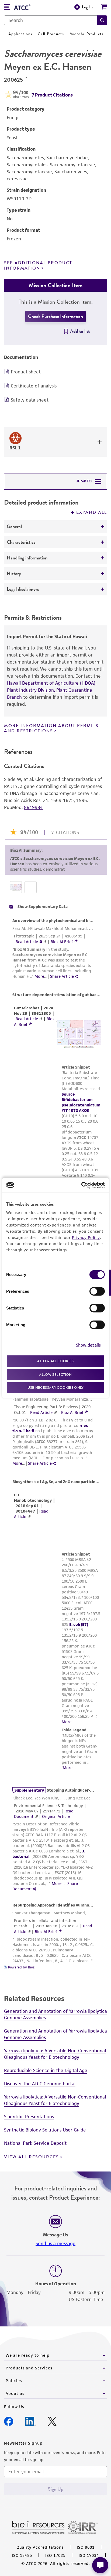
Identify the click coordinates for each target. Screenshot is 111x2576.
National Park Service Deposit (35, 2143)
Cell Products (51, 34)
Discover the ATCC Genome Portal (40, 2084)
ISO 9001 (86, 2547)
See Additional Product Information (38, 265)
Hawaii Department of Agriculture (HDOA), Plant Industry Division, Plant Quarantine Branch (52, 690)
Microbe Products (87, 34)
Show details (88, 1345)
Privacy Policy (86, 1237)
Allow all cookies (55, 1361)
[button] (102, 20)
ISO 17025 (55, 2555)
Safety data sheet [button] (30, 400)
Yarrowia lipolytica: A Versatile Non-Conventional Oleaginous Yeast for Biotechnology (55, 2054)
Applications (20, 34)
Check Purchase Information (55, 316)
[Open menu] (7, 8)
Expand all (92, 512)
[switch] (97, 1291)
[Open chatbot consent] (100, 2565)
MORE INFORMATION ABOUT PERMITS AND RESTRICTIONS (51, 728)
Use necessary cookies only (55, 1388)
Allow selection (55, 1374)
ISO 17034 (89, 2555)
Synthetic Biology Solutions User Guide (45, 2130)
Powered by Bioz (21, 1967)
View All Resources (32, 2157)
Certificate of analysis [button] (34, 386)
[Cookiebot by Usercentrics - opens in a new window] (81, 1185)
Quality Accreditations (40, 2547)
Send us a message (55, 2243)
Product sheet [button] (26, 372)
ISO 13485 (22, 2555)
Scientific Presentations (29, 2117)
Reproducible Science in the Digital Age (46, 2070)
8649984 (33, 807)
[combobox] (51, 20)
